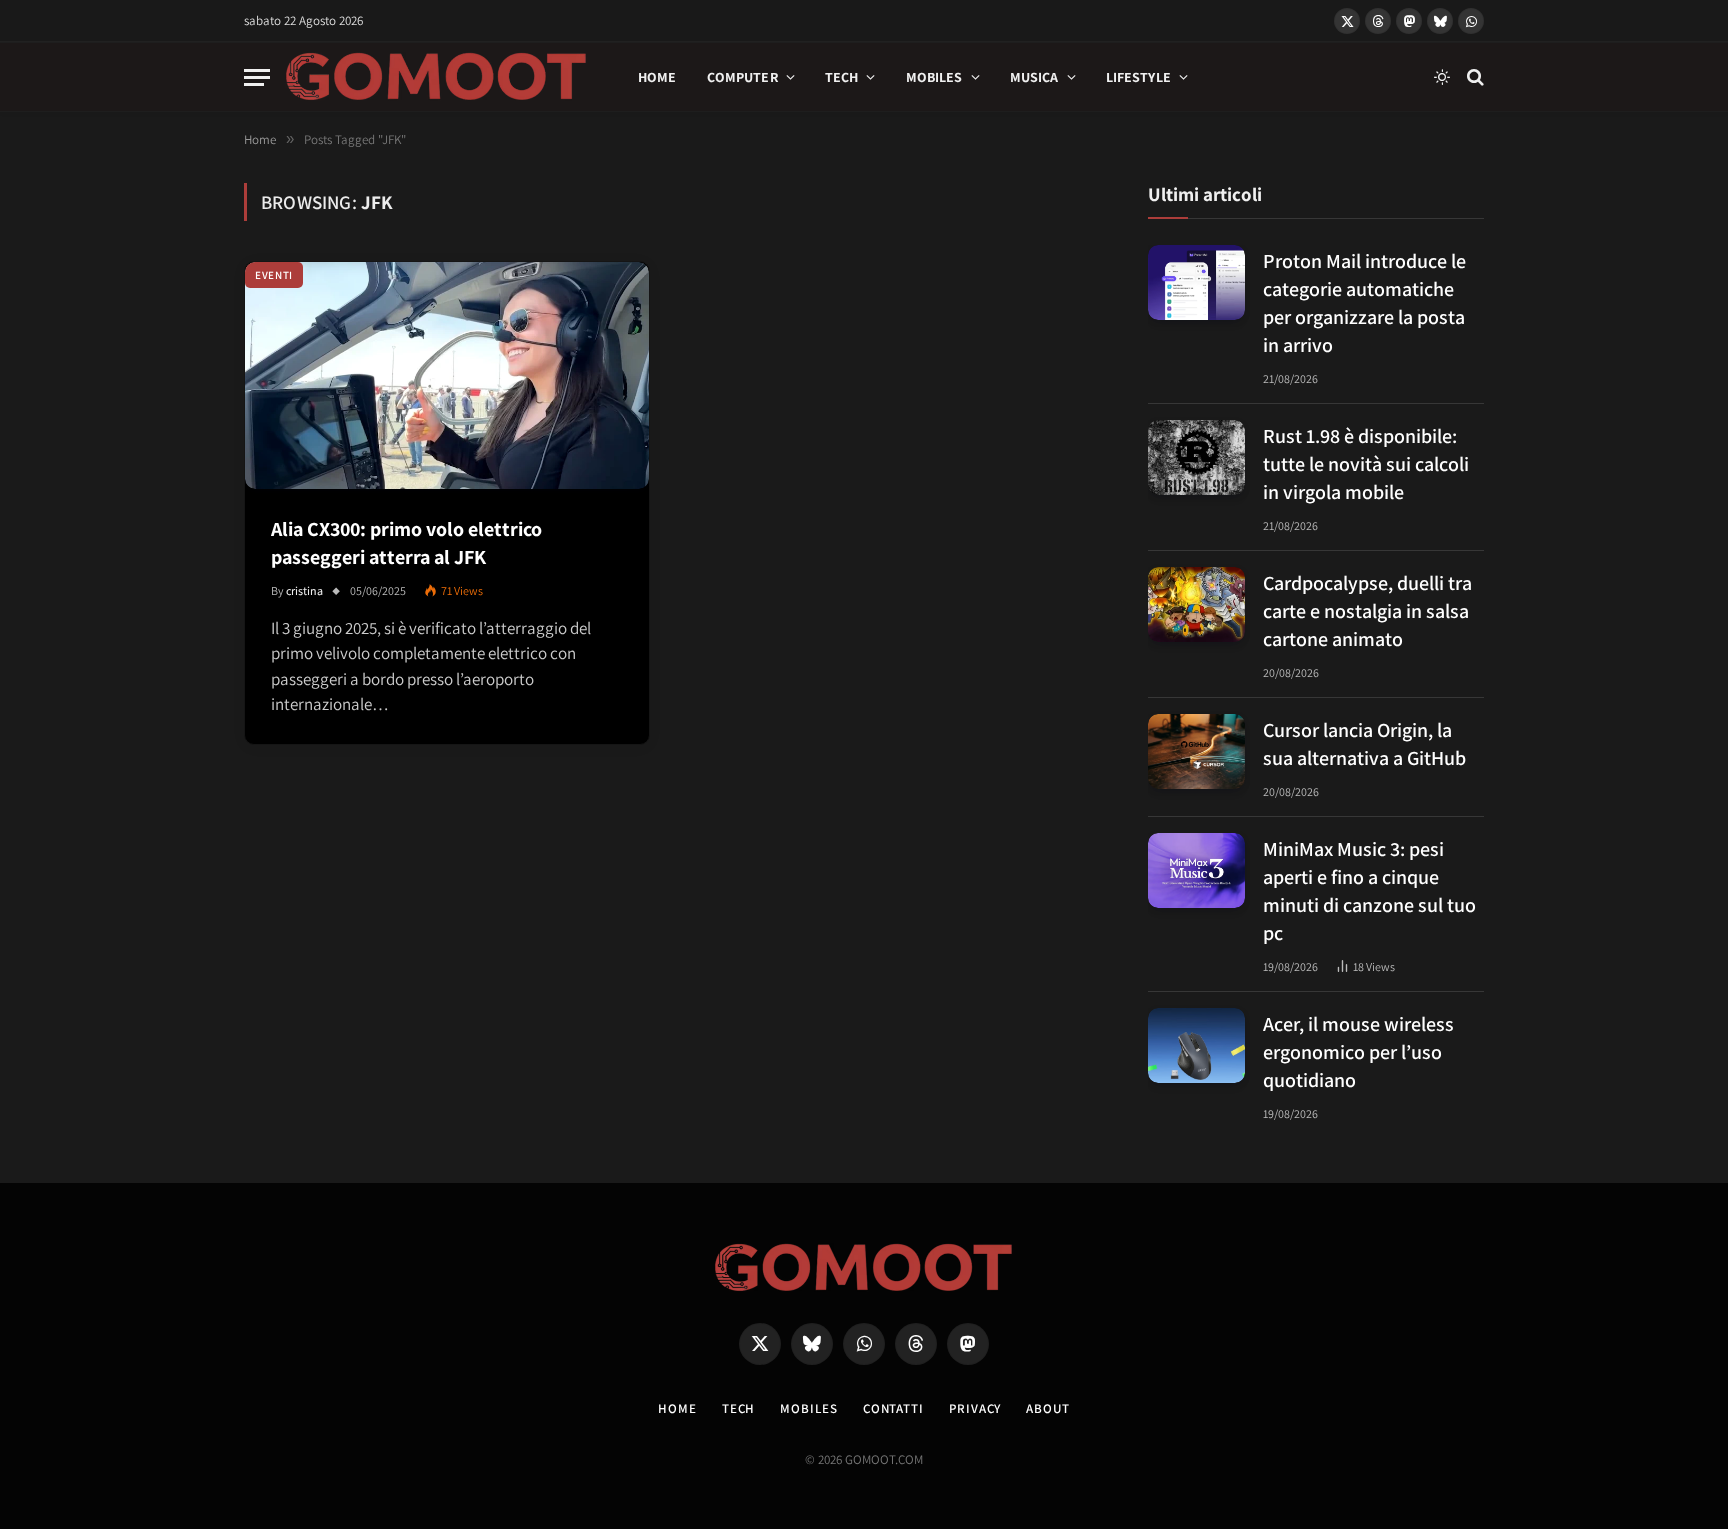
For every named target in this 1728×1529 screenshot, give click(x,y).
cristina (304, 590)
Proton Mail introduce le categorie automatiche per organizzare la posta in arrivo (1364, 303)
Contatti (893, 1408)
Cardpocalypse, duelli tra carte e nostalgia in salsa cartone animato (1367, 611)
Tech (842, 77)
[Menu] (257, 77)
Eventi (274, 275)
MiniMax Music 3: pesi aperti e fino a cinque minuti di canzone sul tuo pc (1369, 891)
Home (657, 77)
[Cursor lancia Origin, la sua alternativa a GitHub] (1196, 751)
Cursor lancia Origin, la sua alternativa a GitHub (1364, 744)
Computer (742, 77)
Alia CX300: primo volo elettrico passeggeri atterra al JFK (406, 543)
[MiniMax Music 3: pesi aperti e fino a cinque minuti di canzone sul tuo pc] (1196, 870)
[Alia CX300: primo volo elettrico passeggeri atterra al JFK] (447, 375)
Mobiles (934, 77)
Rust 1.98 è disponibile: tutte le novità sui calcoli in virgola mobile (1366, 464)
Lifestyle (1138, 77)
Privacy (975, 1408)
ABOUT (1048, 1408)
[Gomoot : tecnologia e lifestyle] (436, 77)
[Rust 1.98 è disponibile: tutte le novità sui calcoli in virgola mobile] (1196, 457)
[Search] (1473, 77)
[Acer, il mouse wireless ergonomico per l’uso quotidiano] (1196, 1045)
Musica (1034, 77)
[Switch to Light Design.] (1442, 77)
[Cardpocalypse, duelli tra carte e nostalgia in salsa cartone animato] (1196, 604)
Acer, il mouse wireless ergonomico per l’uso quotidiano (1358, 1052)
